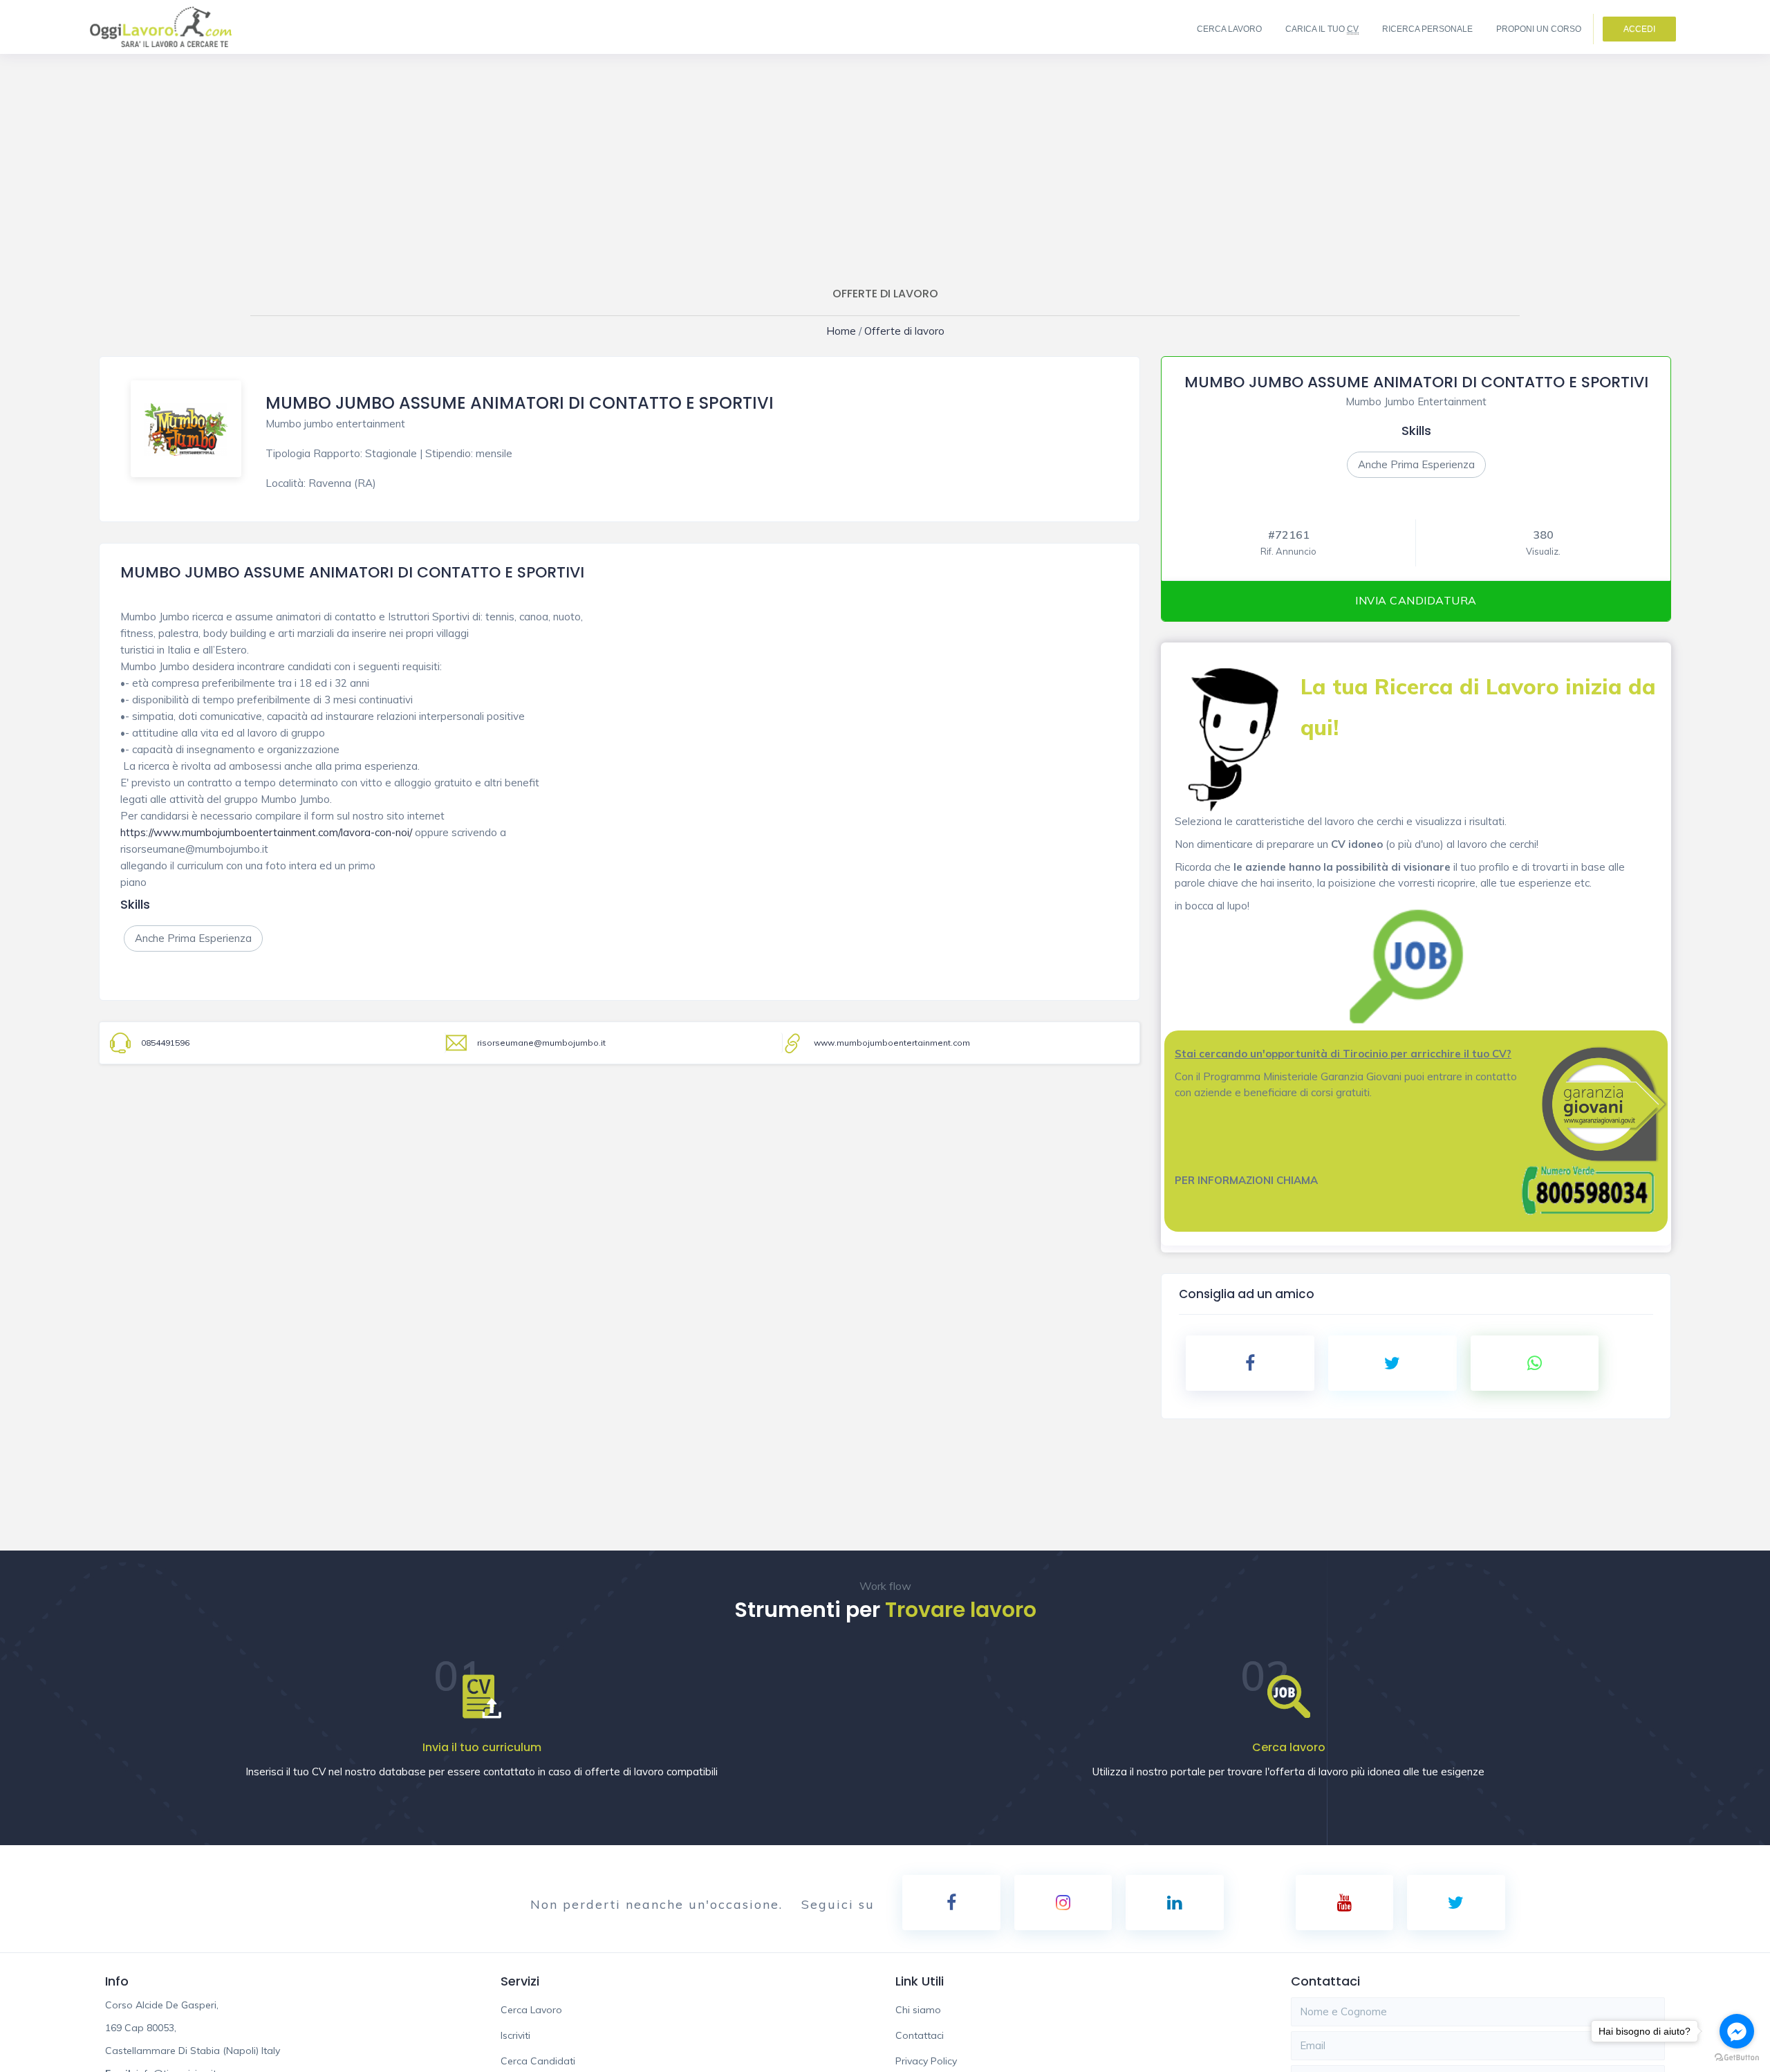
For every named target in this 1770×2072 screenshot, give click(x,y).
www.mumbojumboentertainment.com (892, 1043)
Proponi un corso (1539, 29)
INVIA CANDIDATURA (1416, 600)
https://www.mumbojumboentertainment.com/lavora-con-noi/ (266, 832)
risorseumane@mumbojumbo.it (541, 1043)
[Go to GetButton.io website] (1737, 2058)
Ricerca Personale (1427, 29)
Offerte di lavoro (901, 331)
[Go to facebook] (1737, 2031)
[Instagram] (1063, 1903)
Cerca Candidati (538, 2061)
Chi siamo (918, 2010)
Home (850, 331)
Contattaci (920, 2035)
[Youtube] (1345, 1903)
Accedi (1639, 29)
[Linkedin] (1175, 1903)
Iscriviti (515, 2035)
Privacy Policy (926, 2061)
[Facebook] (951, 1903)
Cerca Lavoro (1229, 29)
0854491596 (165, 1043)
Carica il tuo (1322, 29)
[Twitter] (1456, 1903)
